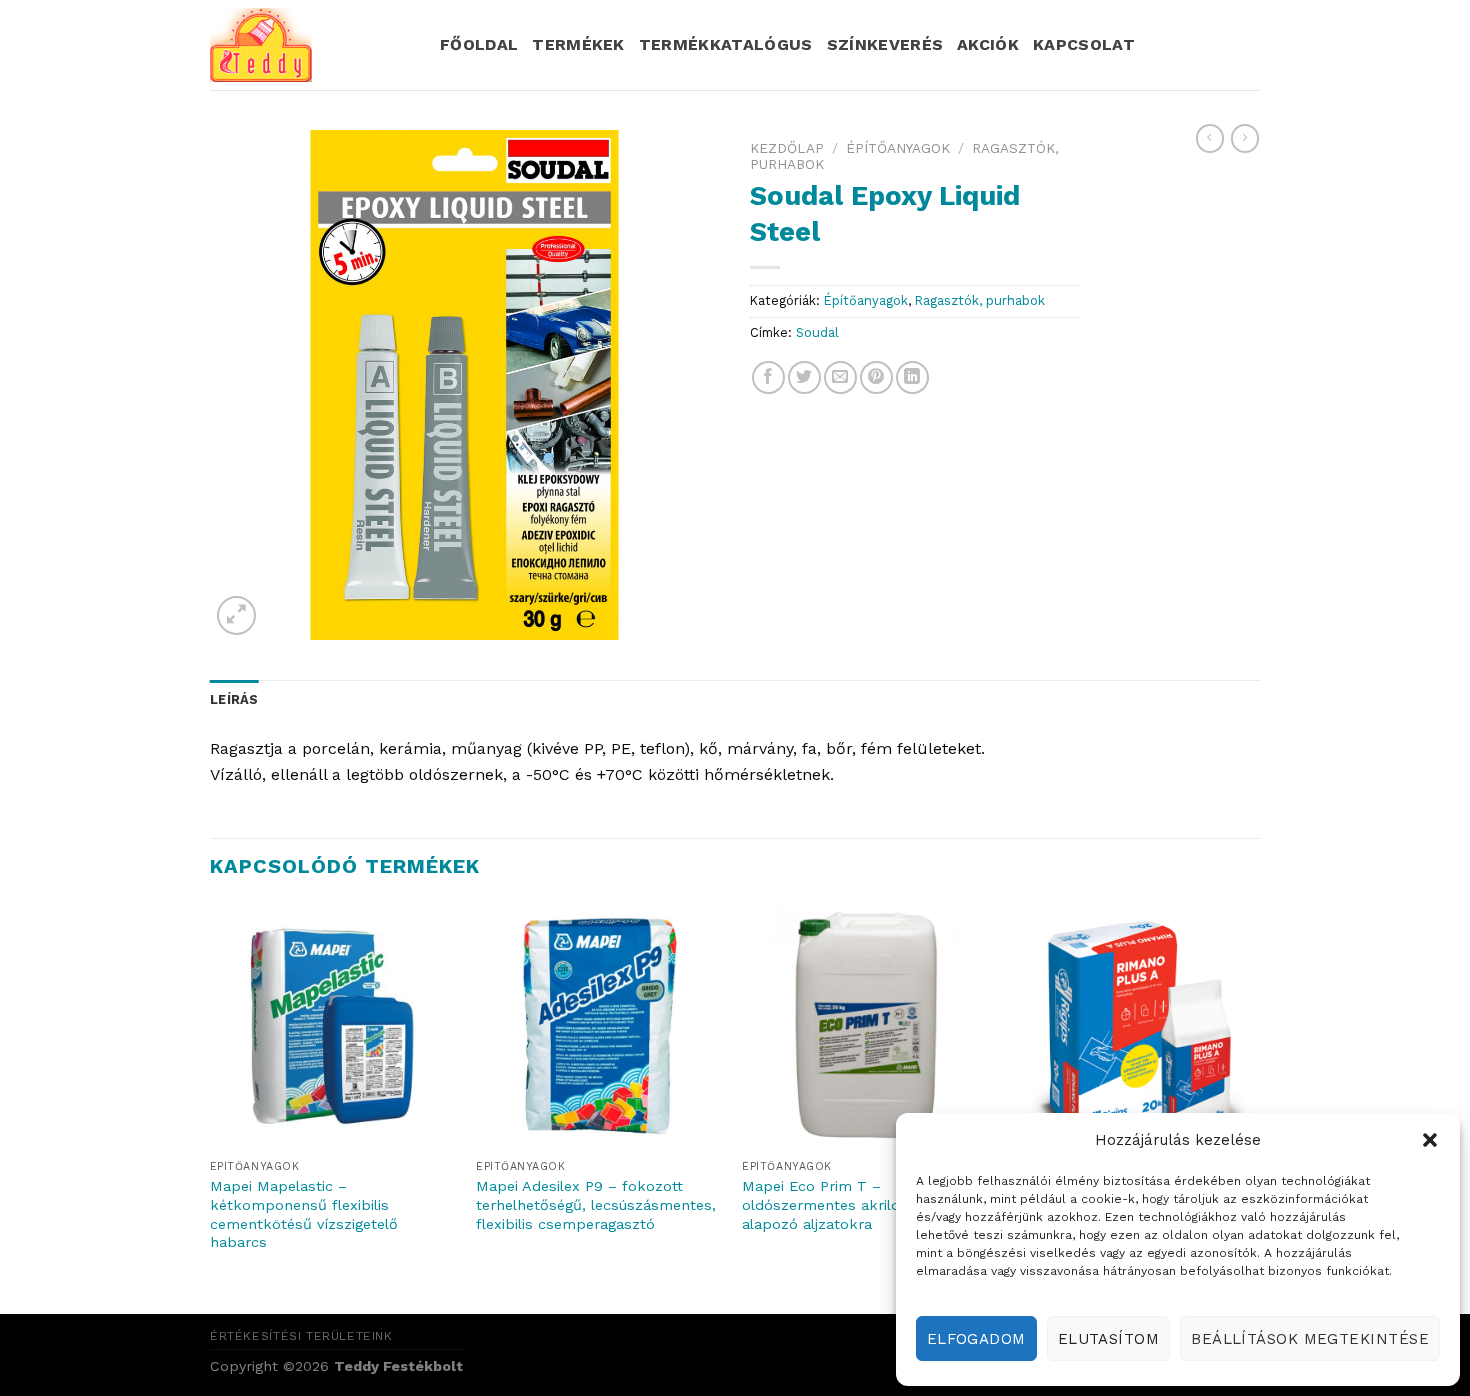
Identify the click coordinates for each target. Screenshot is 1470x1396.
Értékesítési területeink (301, 1336)
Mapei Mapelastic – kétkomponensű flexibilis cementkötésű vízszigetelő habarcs (304, 1214)
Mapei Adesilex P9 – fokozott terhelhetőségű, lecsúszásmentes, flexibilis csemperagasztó (596, 1204)
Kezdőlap (787, 148)
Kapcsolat (1084, 44)
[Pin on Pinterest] (876, 377)
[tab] (234, 700)
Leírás (234, 699)
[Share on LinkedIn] (912, 377)
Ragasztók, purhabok (980, 300)
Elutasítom (1109, 1339)
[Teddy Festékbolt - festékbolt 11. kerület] (310, 45)
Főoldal (479, 44)
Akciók (988, 44)
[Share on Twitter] (804, 377)
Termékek (578, 44)
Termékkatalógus (726, 44)
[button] (1430, 1140)
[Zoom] (236, 615)
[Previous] (211, 1106)
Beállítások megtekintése (1310, 1339)
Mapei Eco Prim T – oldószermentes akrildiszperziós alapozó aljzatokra (856, 1204)
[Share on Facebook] (768, 377)
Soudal (817, 332)
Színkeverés (885, 44)
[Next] (1254, 1106)
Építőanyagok (898, 148)
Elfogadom (976, 1339)
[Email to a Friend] (840, 377)
